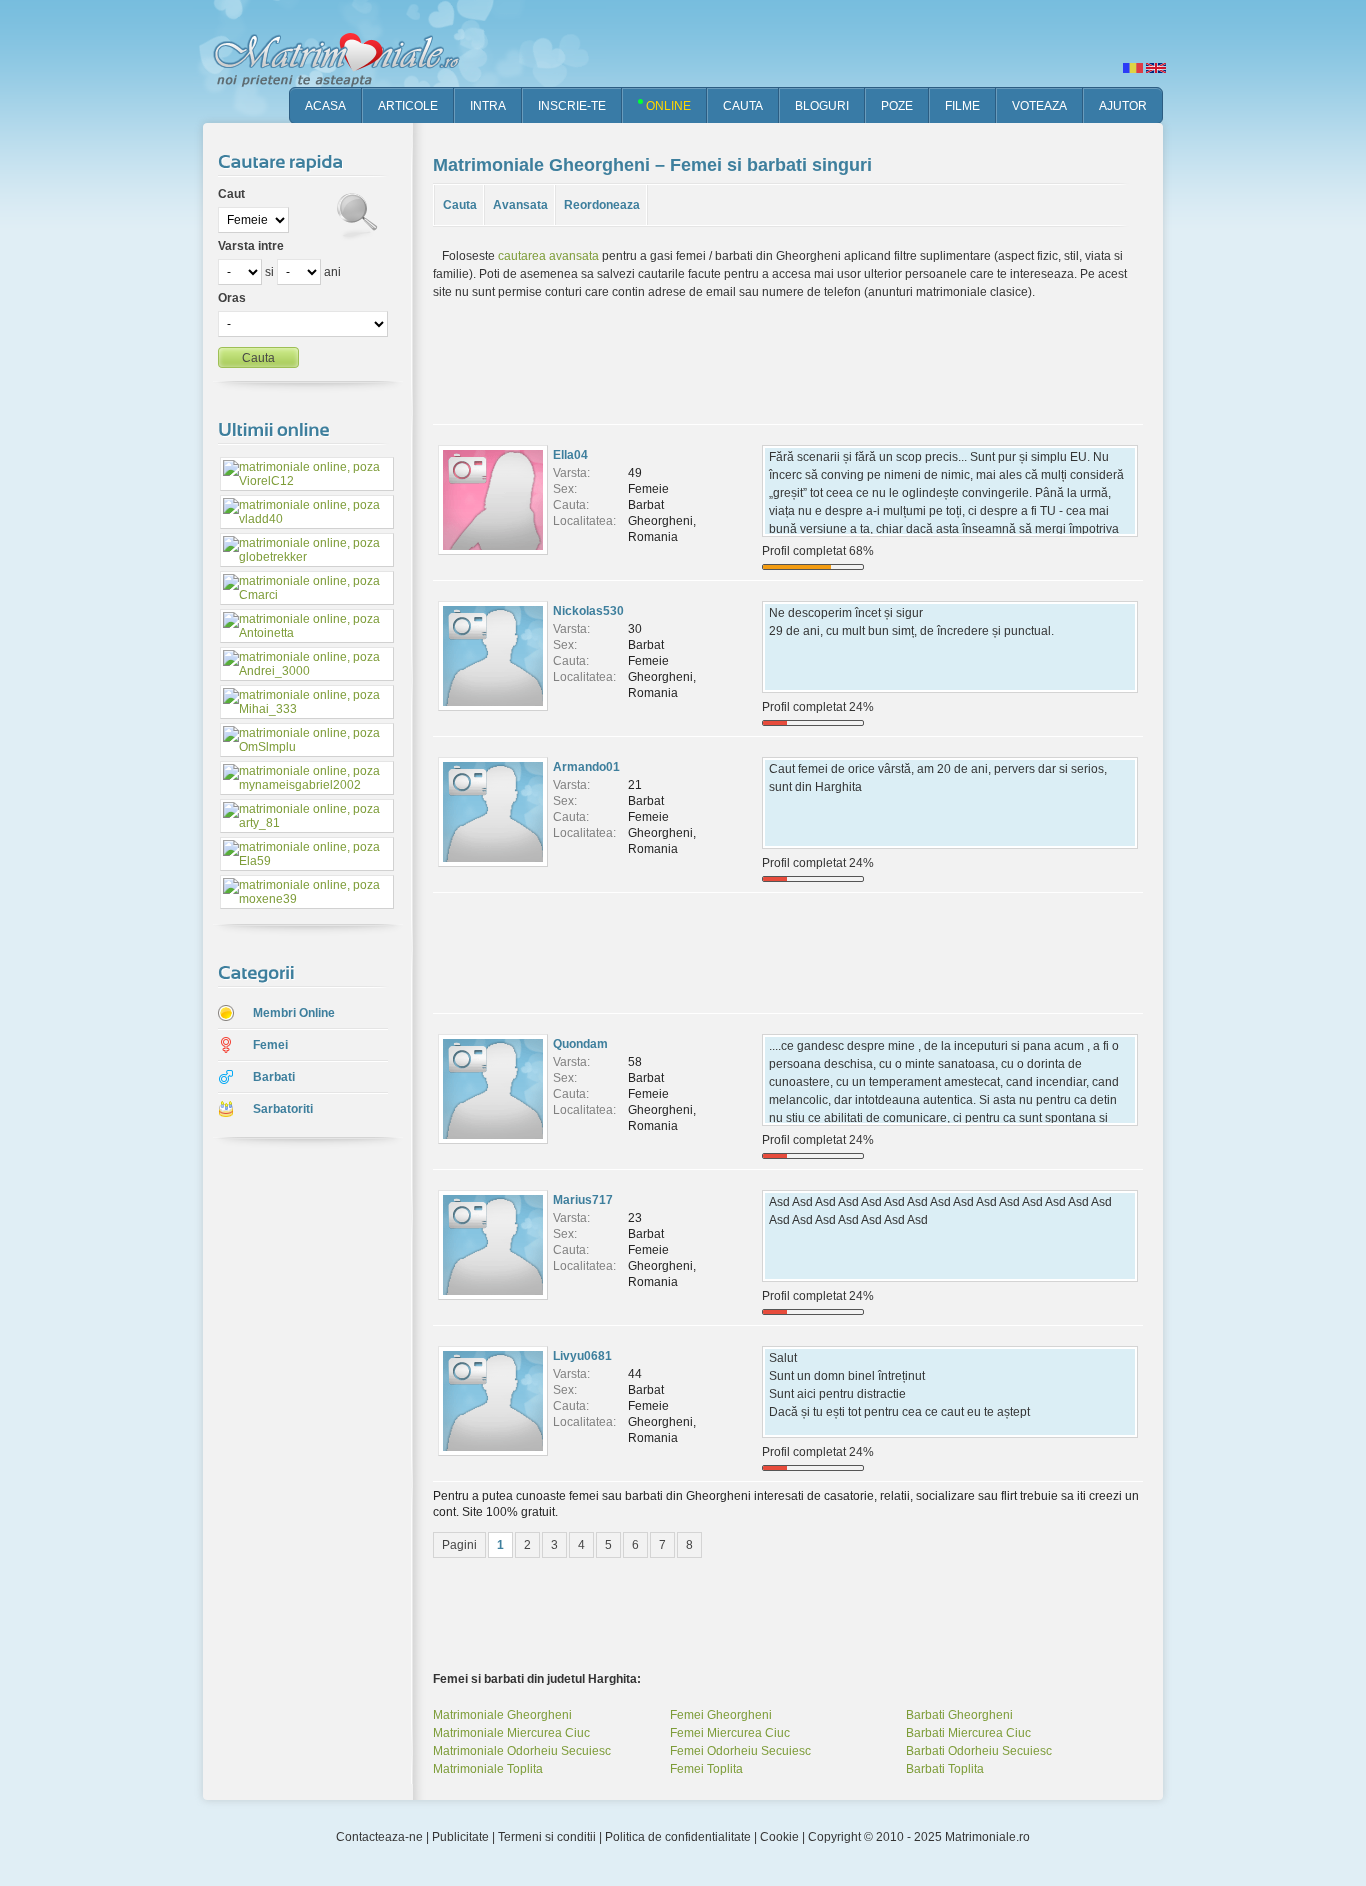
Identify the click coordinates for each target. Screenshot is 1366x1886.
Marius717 (583, 1200)
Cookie (779, 1837)
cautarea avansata (548, 256)
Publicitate (460, 1837)
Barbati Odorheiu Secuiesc (979, 1751)
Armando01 (586, 767)
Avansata (520, 205)
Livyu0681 (582, 1356)
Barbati (274, 1077)
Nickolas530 (588, 611)
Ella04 (570, 455)
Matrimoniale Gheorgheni (502, 1715)
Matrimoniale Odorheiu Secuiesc (522, 1751)
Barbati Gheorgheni (959, 1715)
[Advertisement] (293, 1469)
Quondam (580, 1044)
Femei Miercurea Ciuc (730, 1733)
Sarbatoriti (283, 1109)
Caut (231, 194)
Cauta (460, 205)
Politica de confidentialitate (678, 1837)
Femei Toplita (706, 1769)
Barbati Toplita (945, 1769)
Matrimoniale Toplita (488, 1769)
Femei (270, 1045)
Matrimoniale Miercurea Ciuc (511, 1733)
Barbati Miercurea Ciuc (968, 1733)
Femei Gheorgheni (721, 1715)
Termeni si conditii (547, 1837)
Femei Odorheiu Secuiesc (740, 1751)
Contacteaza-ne (379, 1837)
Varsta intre (251, 246)
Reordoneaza (602, 205)
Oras (232, 298)
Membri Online (294, 1013)
